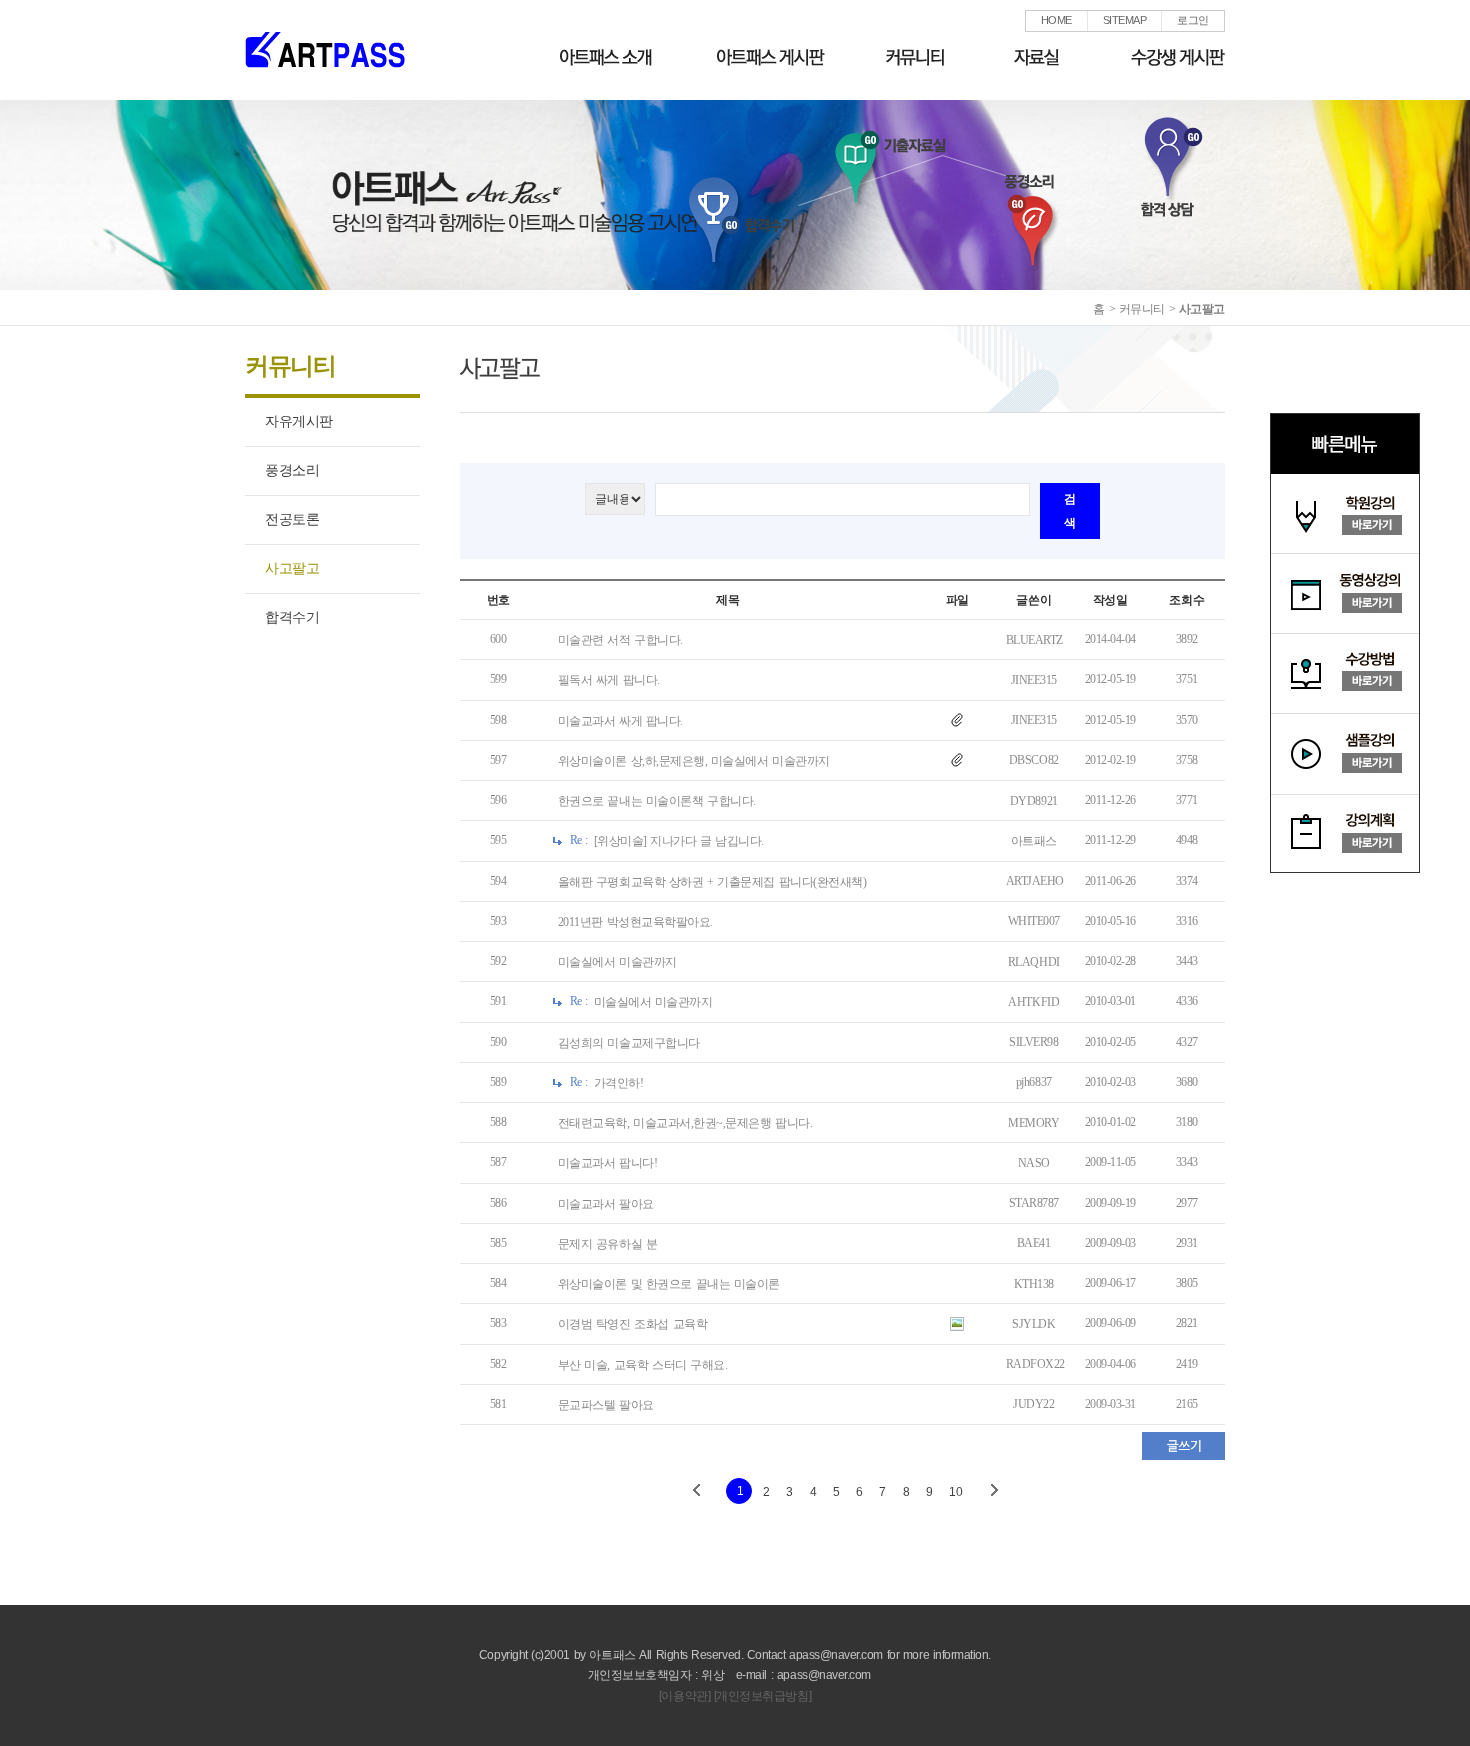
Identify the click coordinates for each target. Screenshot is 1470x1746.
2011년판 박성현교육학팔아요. (635, 922)
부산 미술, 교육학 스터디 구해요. (643, 1365)
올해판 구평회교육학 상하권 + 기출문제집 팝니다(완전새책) (712, 882)
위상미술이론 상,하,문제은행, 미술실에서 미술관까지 (694, 761)
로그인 (1193, 20)
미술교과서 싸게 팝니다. (620, 721)
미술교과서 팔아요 (606, 1204)
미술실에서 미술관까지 (617, 962)
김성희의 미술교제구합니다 (629, 1043)
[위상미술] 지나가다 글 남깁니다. (679, 842)
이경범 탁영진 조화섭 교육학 (632, 1325)
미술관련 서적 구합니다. (620, 640)
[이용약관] (684, 1696)
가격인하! (619, 1083)
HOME (1056, 20)
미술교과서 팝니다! (607, 1164)
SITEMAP (1125, 20)
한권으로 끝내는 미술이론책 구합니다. (657, 801)
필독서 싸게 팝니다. (609, 681)
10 (955, 1492)
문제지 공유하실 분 (608, 1244)
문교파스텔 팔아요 (606, 1405)
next (993, 1491)
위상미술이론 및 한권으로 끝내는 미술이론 (669, 1284)
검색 (1070, 511)
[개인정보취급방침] (762, 1696)
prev (697, 1491)
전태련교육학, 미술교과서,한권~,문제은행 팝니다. (685, 1123)
